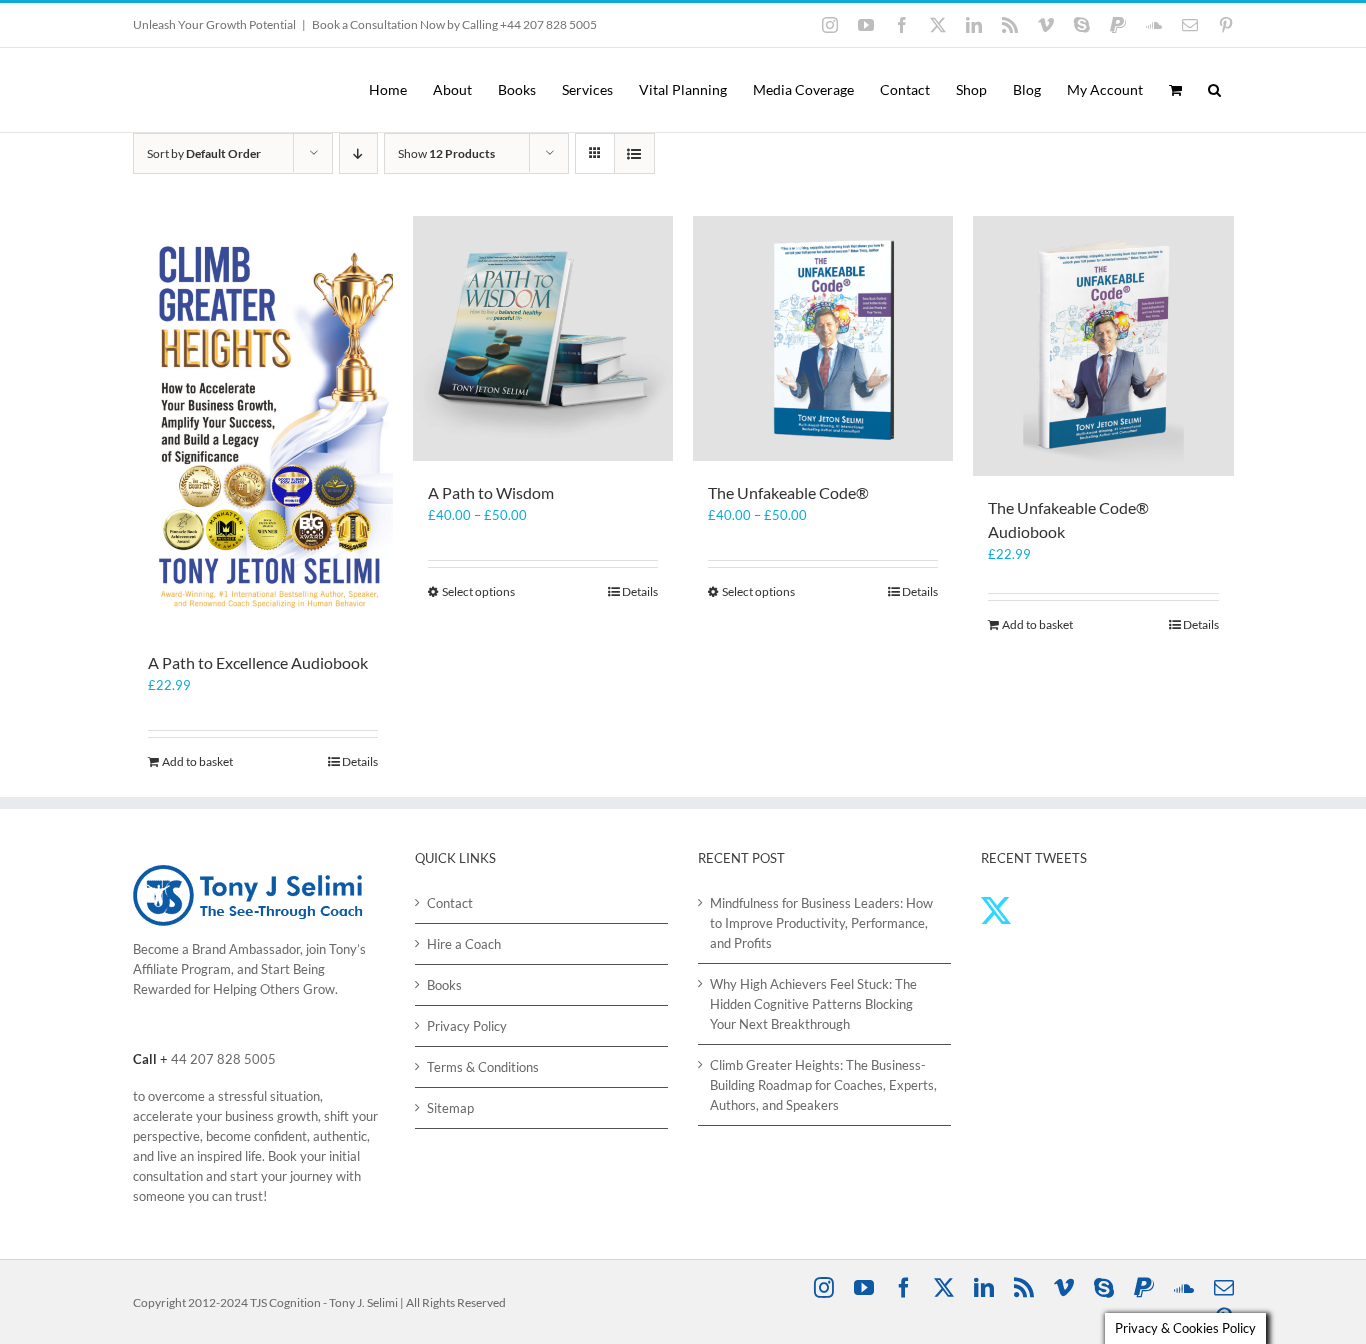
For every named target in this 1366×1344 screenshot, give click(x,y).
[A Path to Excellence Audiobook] (263, 423)
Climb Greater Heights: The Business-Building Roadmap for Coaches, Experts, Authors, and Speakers (823, 1085)
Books (444, 985)
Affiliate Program (182, 969)
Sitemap (450, 1108)
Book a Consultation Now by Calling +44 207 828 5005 (454, 24)
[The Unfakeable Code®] (823, 338)
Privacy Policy (467, 1026)
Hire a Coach (464, 944)
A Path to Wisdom (491, 492)
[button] (1214, 90)
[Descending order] (358, 153)
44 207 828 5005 (223, 1059)
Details (360, 761)
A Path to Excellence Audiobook (258, 662)
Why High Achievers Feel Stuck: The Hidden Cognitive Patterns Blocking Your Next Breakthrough (813, 1004)
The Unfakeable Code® (788, 492)
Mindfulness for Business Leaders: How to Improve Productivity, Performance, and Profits (821, 923)
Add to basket (197, 761)
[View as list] (634, 153)
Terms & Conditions (483, 1067)
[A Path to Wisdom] (543, 338)
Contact (450, 903)
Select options (478, 591)
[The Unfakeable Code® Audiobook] (1103, 346)
